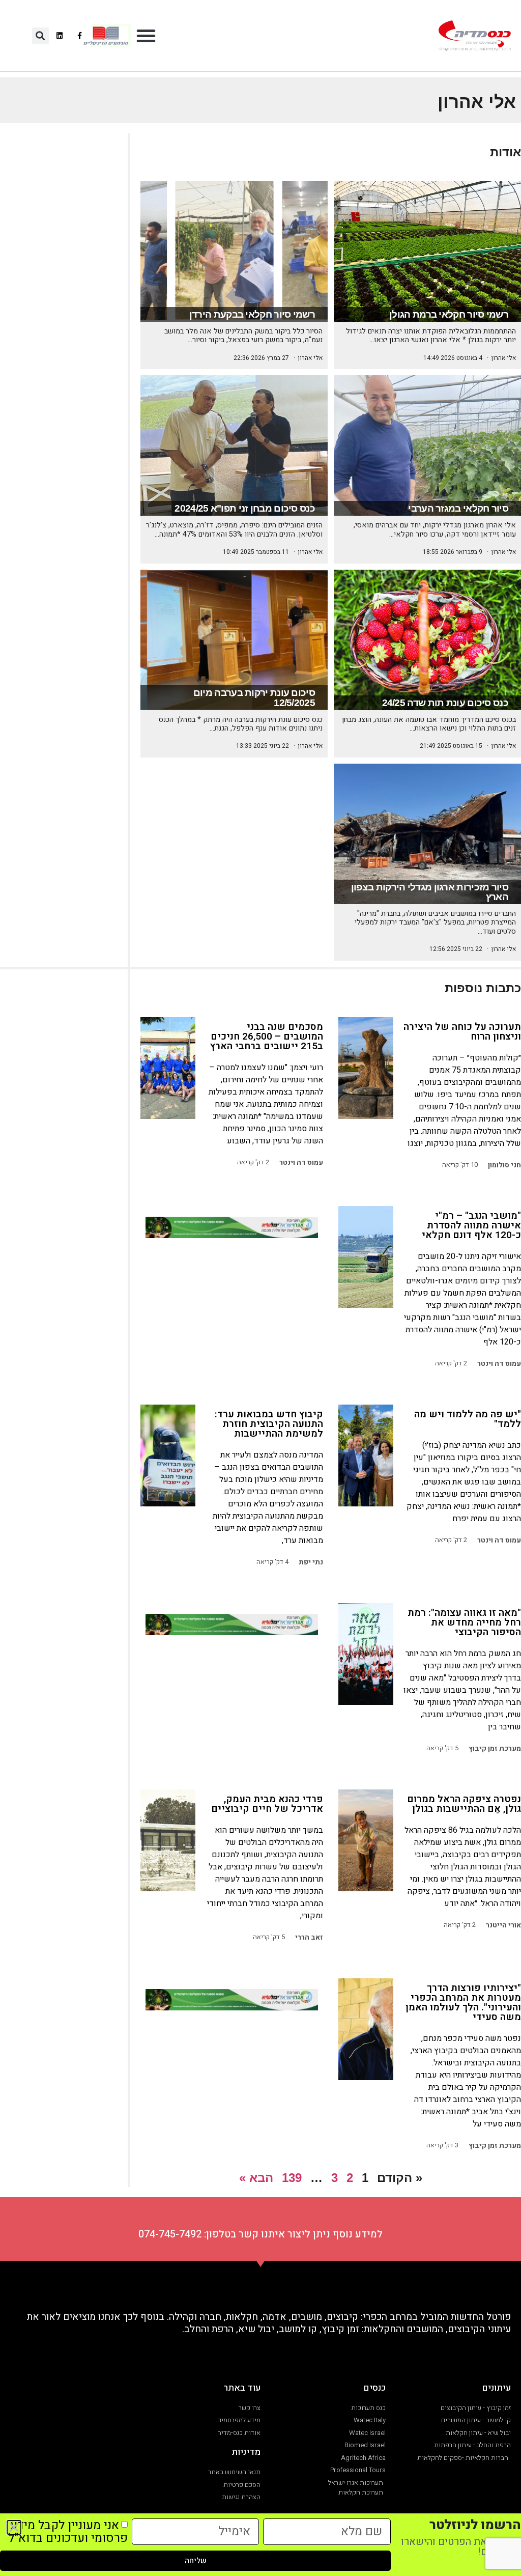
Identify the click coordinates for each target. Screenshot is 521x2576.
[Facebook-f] (80, 35)
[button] (146, 36)
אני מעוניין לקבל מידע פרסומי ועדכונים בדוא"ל (68, 2532)
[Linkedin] (60, 35)
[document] (260, 1288)
